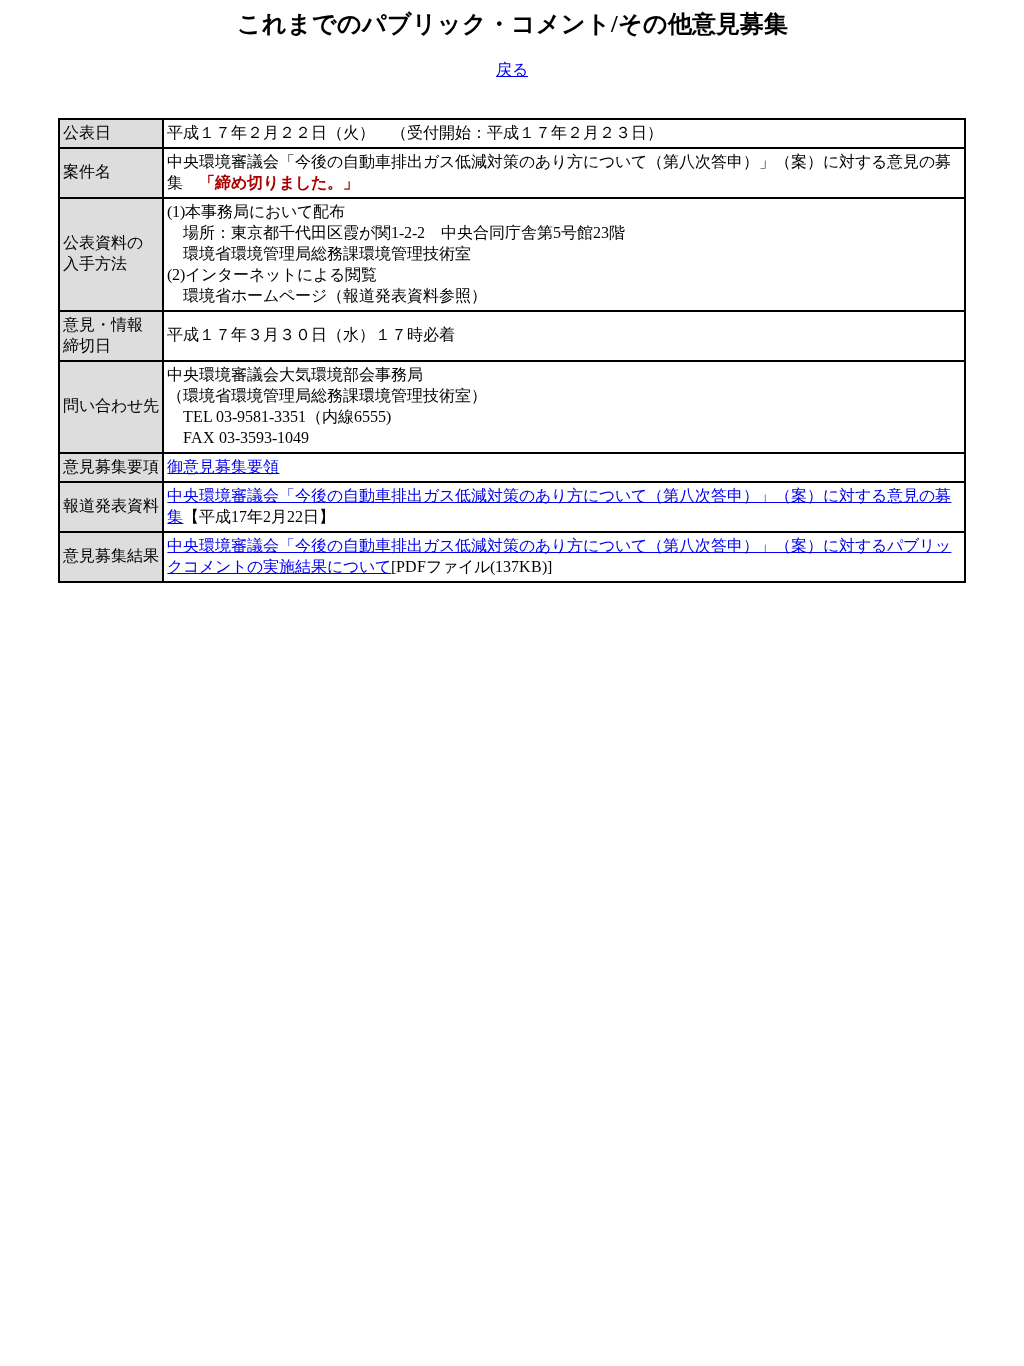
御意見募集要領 (223, 466)
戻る (512, 69)
